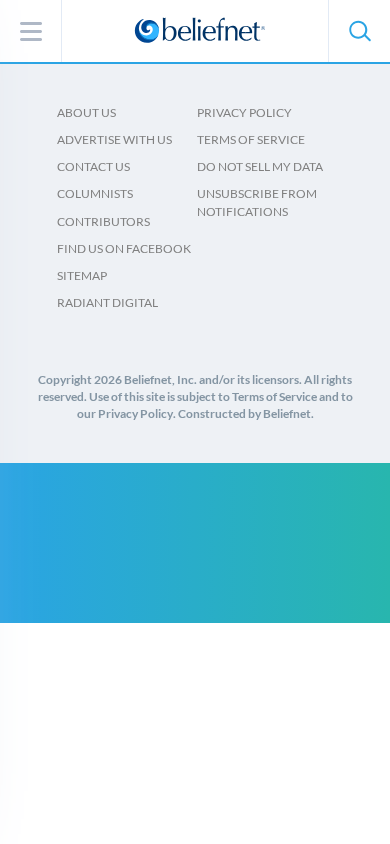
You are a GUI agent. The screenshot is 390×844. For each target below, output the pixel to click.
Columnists (95, 193)
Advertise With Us (114, 139)
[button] (359, 31)
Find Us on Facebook (124, 248)
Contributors (103, 221)
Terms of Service (251, 139)
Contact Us (93, 166)
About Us (86, 112)
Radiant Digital (107, 302)
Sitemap (82, 275)
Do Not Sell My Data (260, 166)
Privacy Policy (244, 112)
